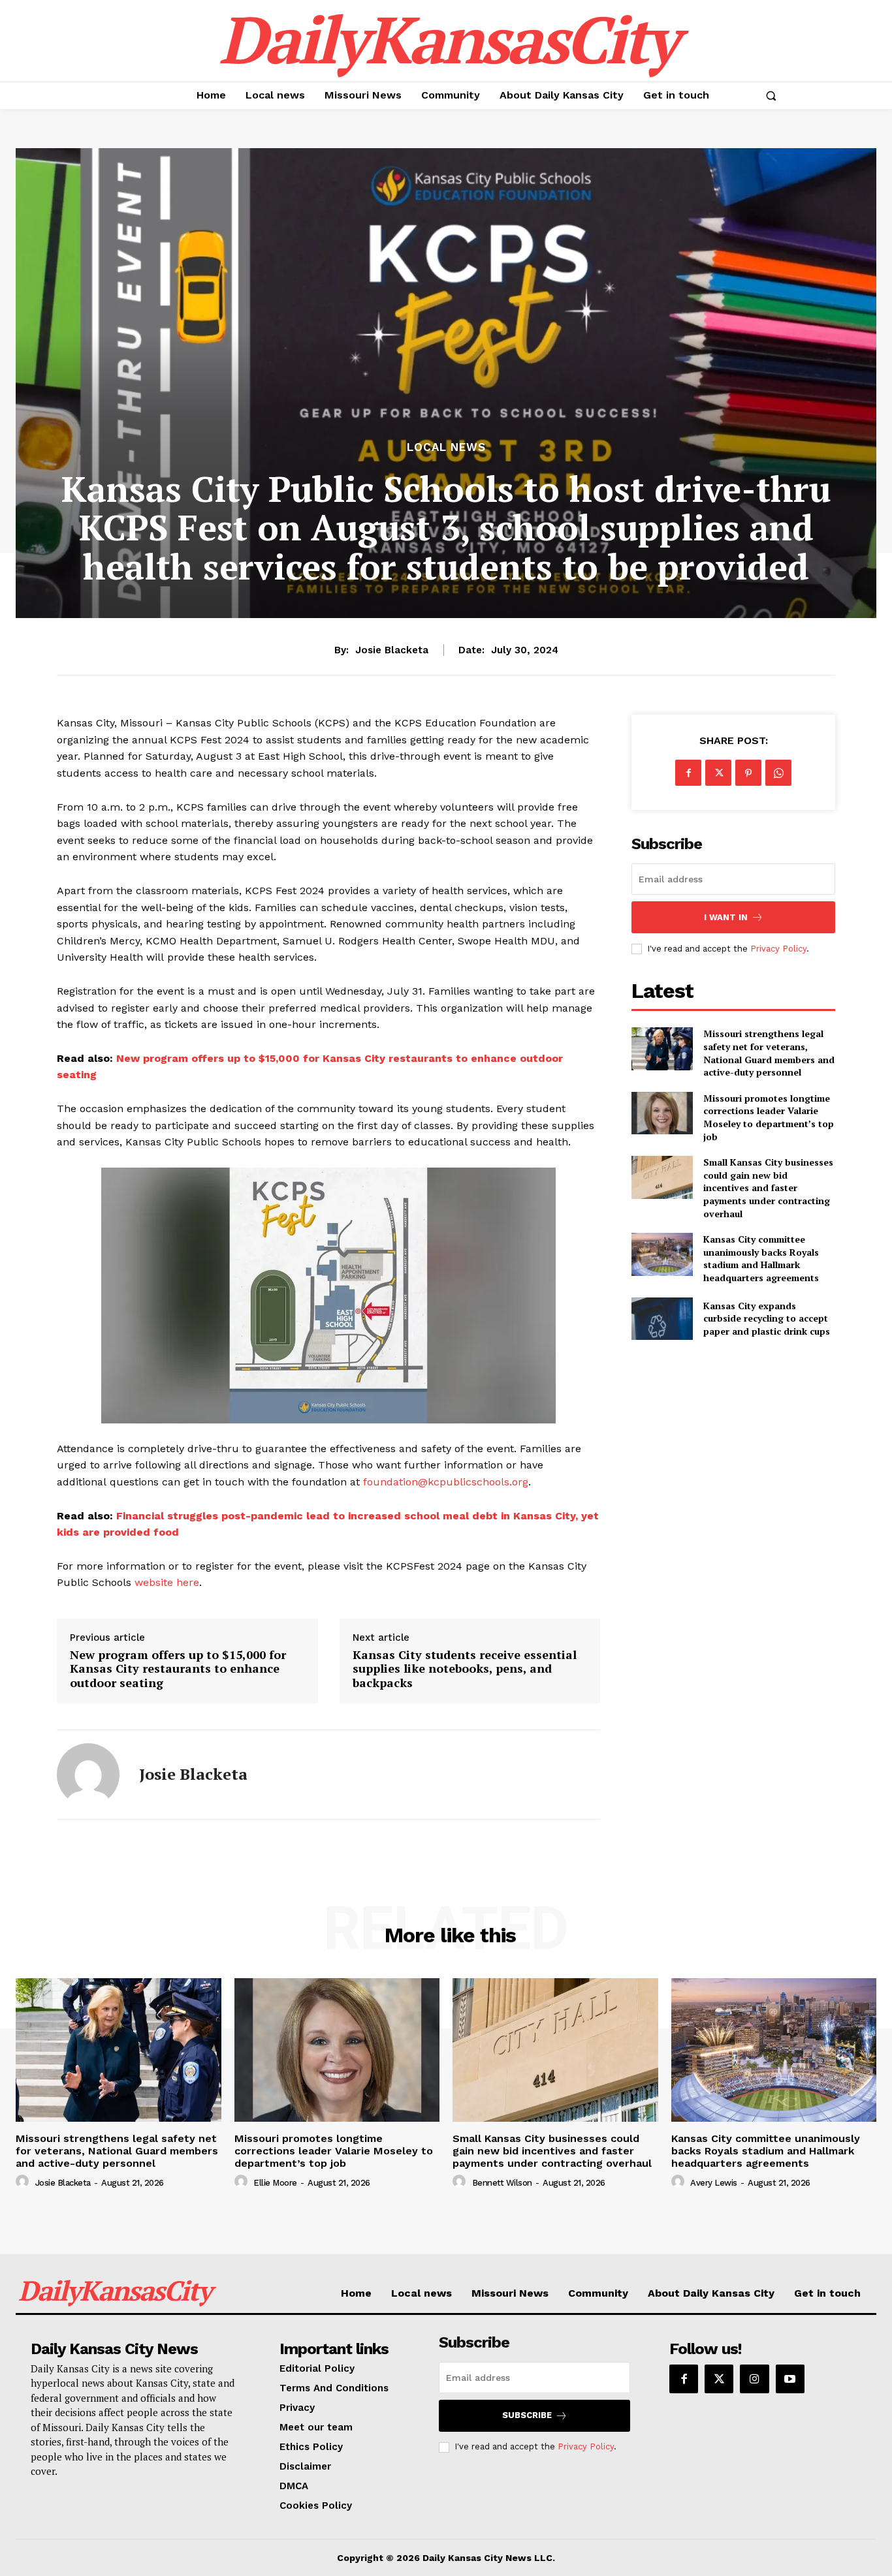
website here (167, 1582)
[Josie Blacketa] (88, 1775)
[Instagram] (754, 2379)
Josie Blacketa (392, 650)
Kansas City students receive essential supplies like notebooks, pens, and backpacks (465, 1669)
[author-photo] (24, 2182)
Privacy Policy (778, 949)
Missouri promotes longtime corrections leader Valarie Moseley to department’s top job (769, 1117)
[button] (771, 95)
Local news (446, 447)
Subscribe (527, 2415)
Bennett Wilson (502, 2183)
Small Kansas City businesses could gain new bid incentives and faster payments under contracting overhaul (768, 1187)
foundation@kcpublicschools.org (446, 1482)
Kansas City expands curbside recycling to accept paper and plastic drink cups (767, 1318)
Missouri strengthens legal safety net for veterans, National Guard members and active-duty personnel (769, 1053)
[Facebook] (688, 773)
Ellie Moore (275, 2183)
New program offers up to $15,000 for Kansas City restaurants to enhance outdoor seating (178, 1669)
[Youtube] (790, 2379)
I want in (726, 917)
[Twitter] (718, 773)
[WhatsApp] (778, 773)
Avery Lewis (714, 2183)
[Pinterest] (748, 773)
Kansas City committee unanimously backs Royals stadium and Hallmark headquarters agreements (761, 1258)
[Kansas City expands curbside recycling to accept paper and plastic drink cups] (662, 1319)
